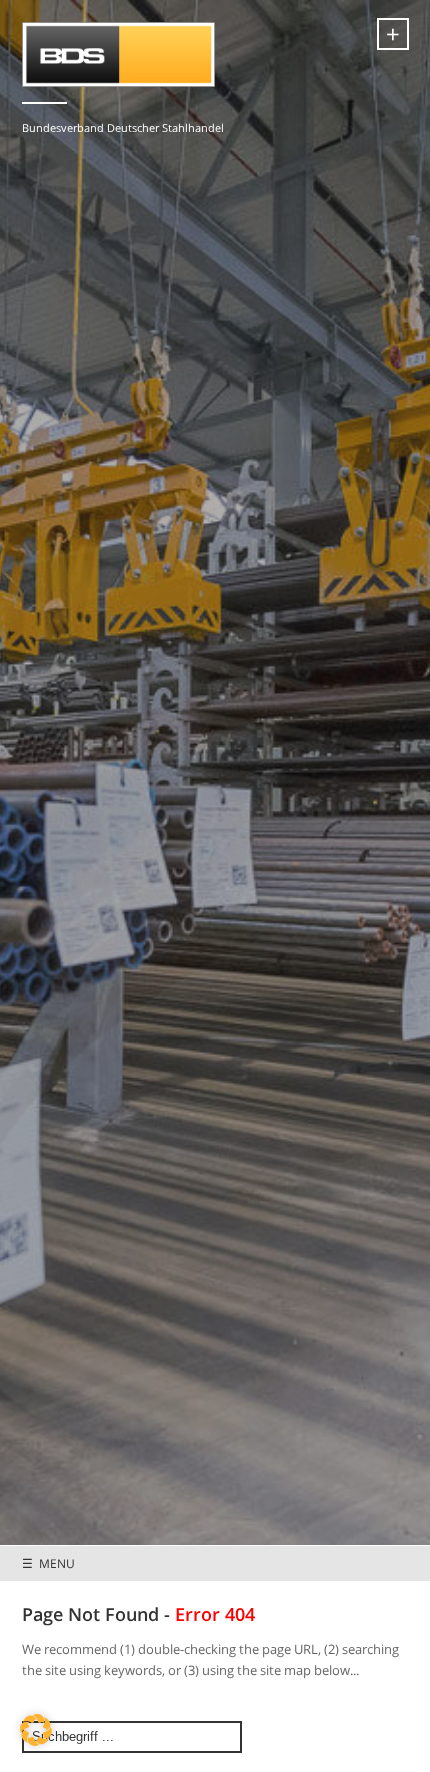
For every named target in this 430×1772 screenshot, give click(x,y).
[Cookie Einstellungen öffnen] (36, 1741)
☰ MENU (48, 1563)
